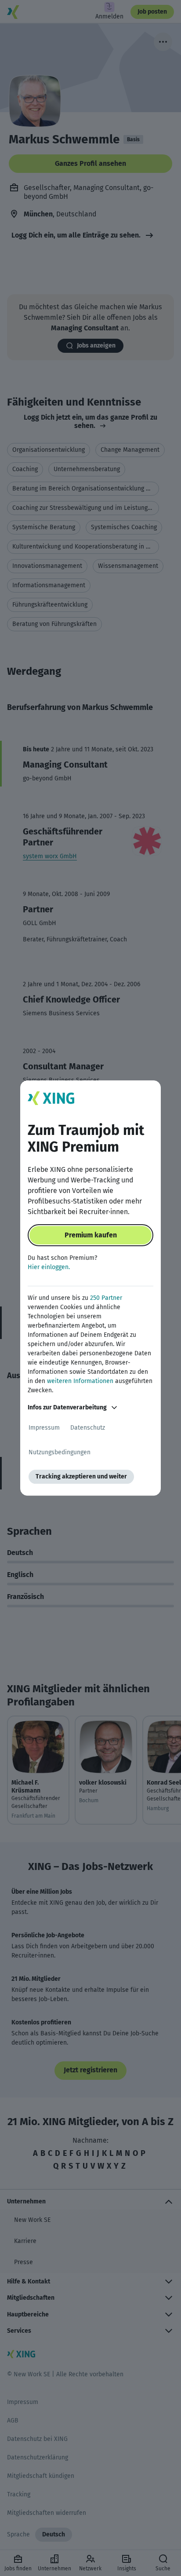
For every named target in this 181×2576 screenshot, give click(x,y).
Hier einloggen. (49, 1267)
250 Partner (106, 1298)
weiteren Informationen (80, 1381)
